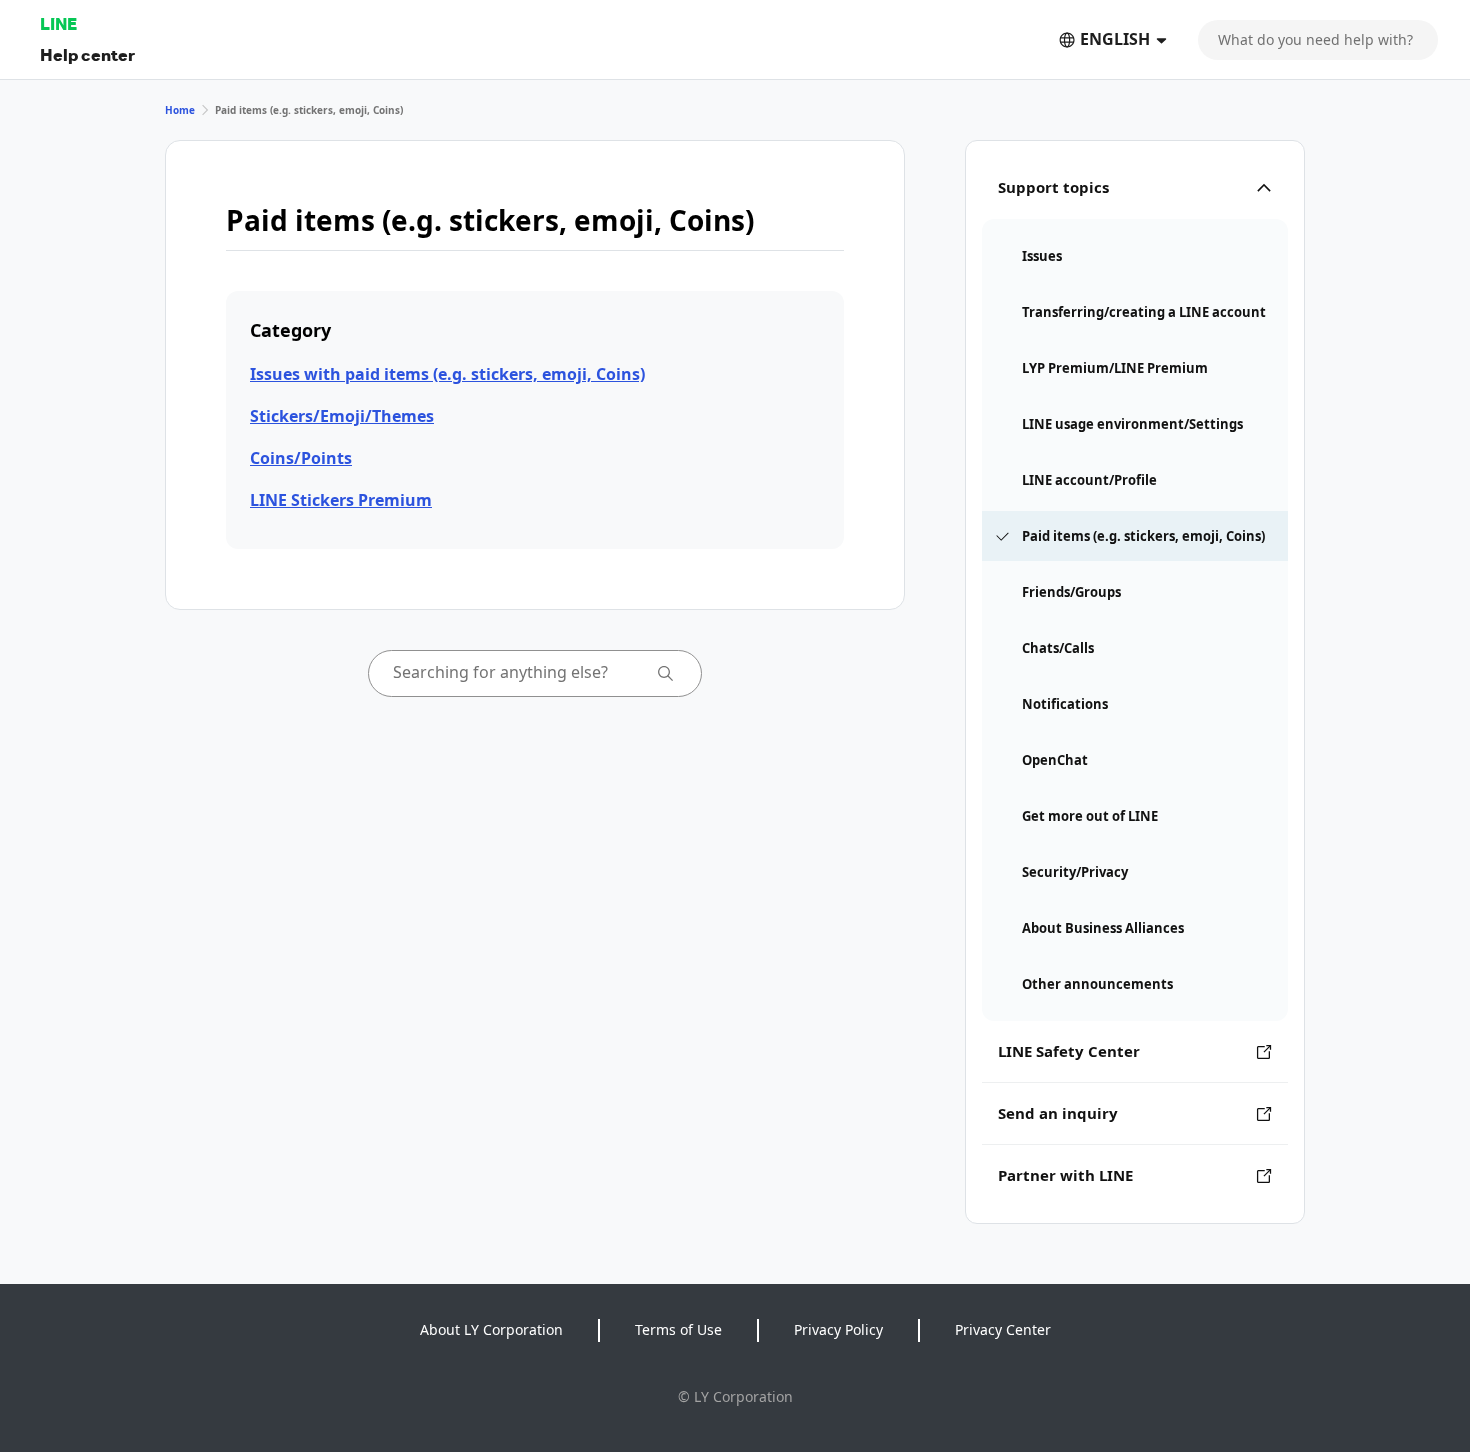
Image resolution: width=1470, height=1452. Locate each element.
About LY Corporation (491, 1329)
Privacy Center (1003, 1329)
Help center (87, 54)
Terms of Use (678, 1329)
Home (180, 110)
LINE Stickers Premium (341, 500)
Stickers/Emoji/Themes (342, 416)
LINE (58, 23)
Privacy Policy (838, 1329)
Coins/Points (301, 458)
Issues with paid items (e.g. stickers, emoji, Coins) (447, 374)
